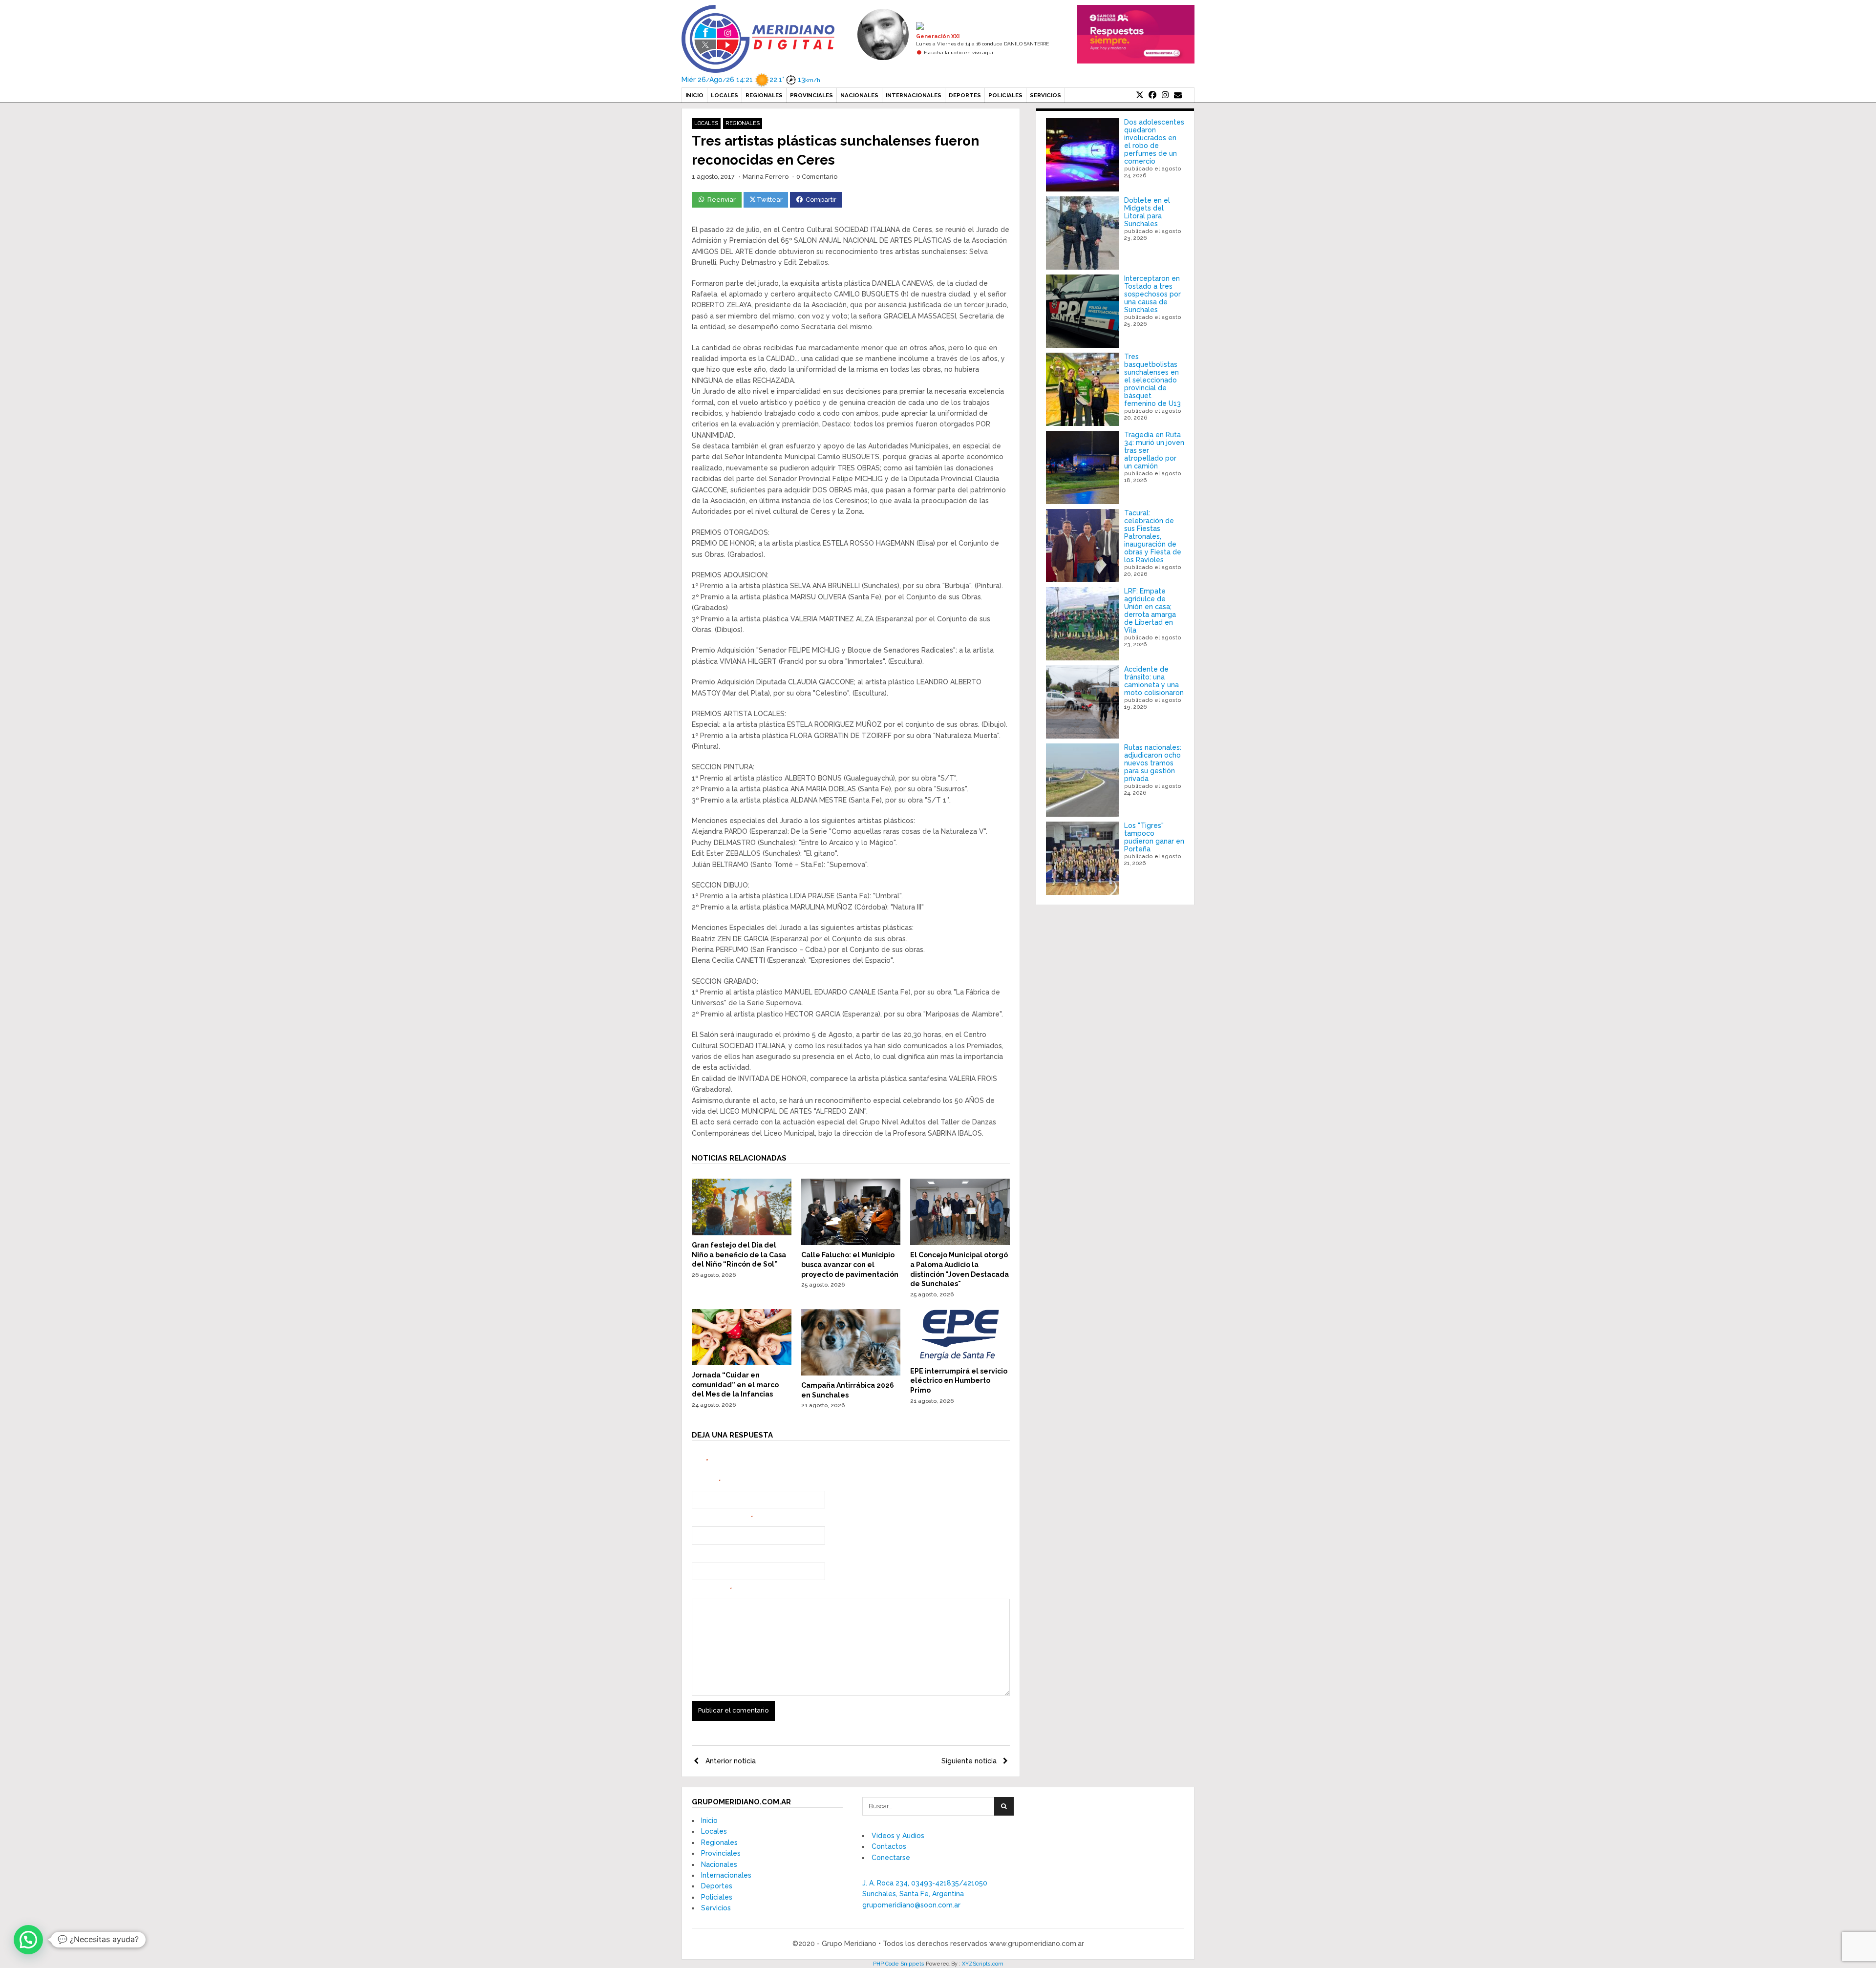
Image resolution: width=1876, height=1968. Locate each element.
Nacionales (859, 95)
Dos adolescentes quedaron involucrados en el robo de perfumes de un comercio (1154, 142)
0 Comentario (817, 177)
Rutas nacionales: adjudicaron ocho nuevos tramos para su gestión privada (1153, 763)
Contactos (889, 1846)
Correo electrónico (722, 1519)
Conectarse (891, 1858)
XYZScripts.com (983, 1964)
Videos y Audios (898, 1836)
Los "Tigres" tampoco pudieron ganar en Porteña (1154, 837)
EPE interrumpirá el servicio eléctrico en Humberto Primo (959, 1381)
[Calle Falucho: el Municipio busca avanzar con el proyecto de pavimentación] (851, 1243)
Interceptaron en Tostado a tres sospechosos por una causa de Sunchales (1152, 294)
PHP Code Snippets (899, 1964)
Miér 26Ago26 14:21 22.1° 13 (751, 80)
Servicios (1045, 95)
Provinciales (811, 95)
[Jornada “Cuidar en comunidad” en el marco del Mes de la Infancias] (742, 1363)
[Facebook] (1152, 95)
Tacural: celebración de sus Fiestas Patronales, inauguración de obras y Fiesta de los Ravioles (1153, 536)
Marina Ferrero (766, 177)
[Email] (1178, 95)
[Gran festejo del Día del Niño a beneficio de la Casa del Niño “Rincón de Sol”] (742, 1233)
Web (699, 1555)
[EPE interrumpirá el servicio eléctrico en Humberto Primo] (960, 1358)
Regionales (764, 95)
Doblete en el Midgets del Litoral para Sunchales (1147, 212)
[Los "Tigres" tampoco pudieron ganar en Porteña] (1083, 858)
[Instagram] (1165, 95)
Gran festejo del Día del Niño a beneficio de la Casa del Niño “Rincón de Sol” (739, 1255)
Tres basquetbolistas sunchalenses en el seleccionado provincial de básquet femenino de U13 (1152, 380)
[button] (28, 1940)
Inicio (694, 95)
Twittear (770, 200)
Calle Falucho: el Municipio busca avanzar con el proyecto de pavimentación (850, 1264)
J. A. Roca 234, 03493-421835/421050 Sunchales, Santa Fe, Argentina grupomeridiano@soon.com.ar (925, 1894)
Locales (725, 95)
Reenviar (722, 200)
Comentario (712, 1590)
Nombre (706, 1482)
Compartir (821, 200)
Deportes (965, 95)
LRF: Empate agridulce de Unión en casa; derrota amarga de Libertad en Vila (1150, 611)
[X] (1140, 95)
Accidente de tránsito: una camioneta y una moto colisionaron (1154, 681)
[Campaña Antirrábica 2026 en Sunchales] (851, 1373)
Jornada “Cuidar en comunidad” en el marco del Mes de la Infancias (735, 1385)
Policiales (1005, 95)
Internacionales (914, 95)
